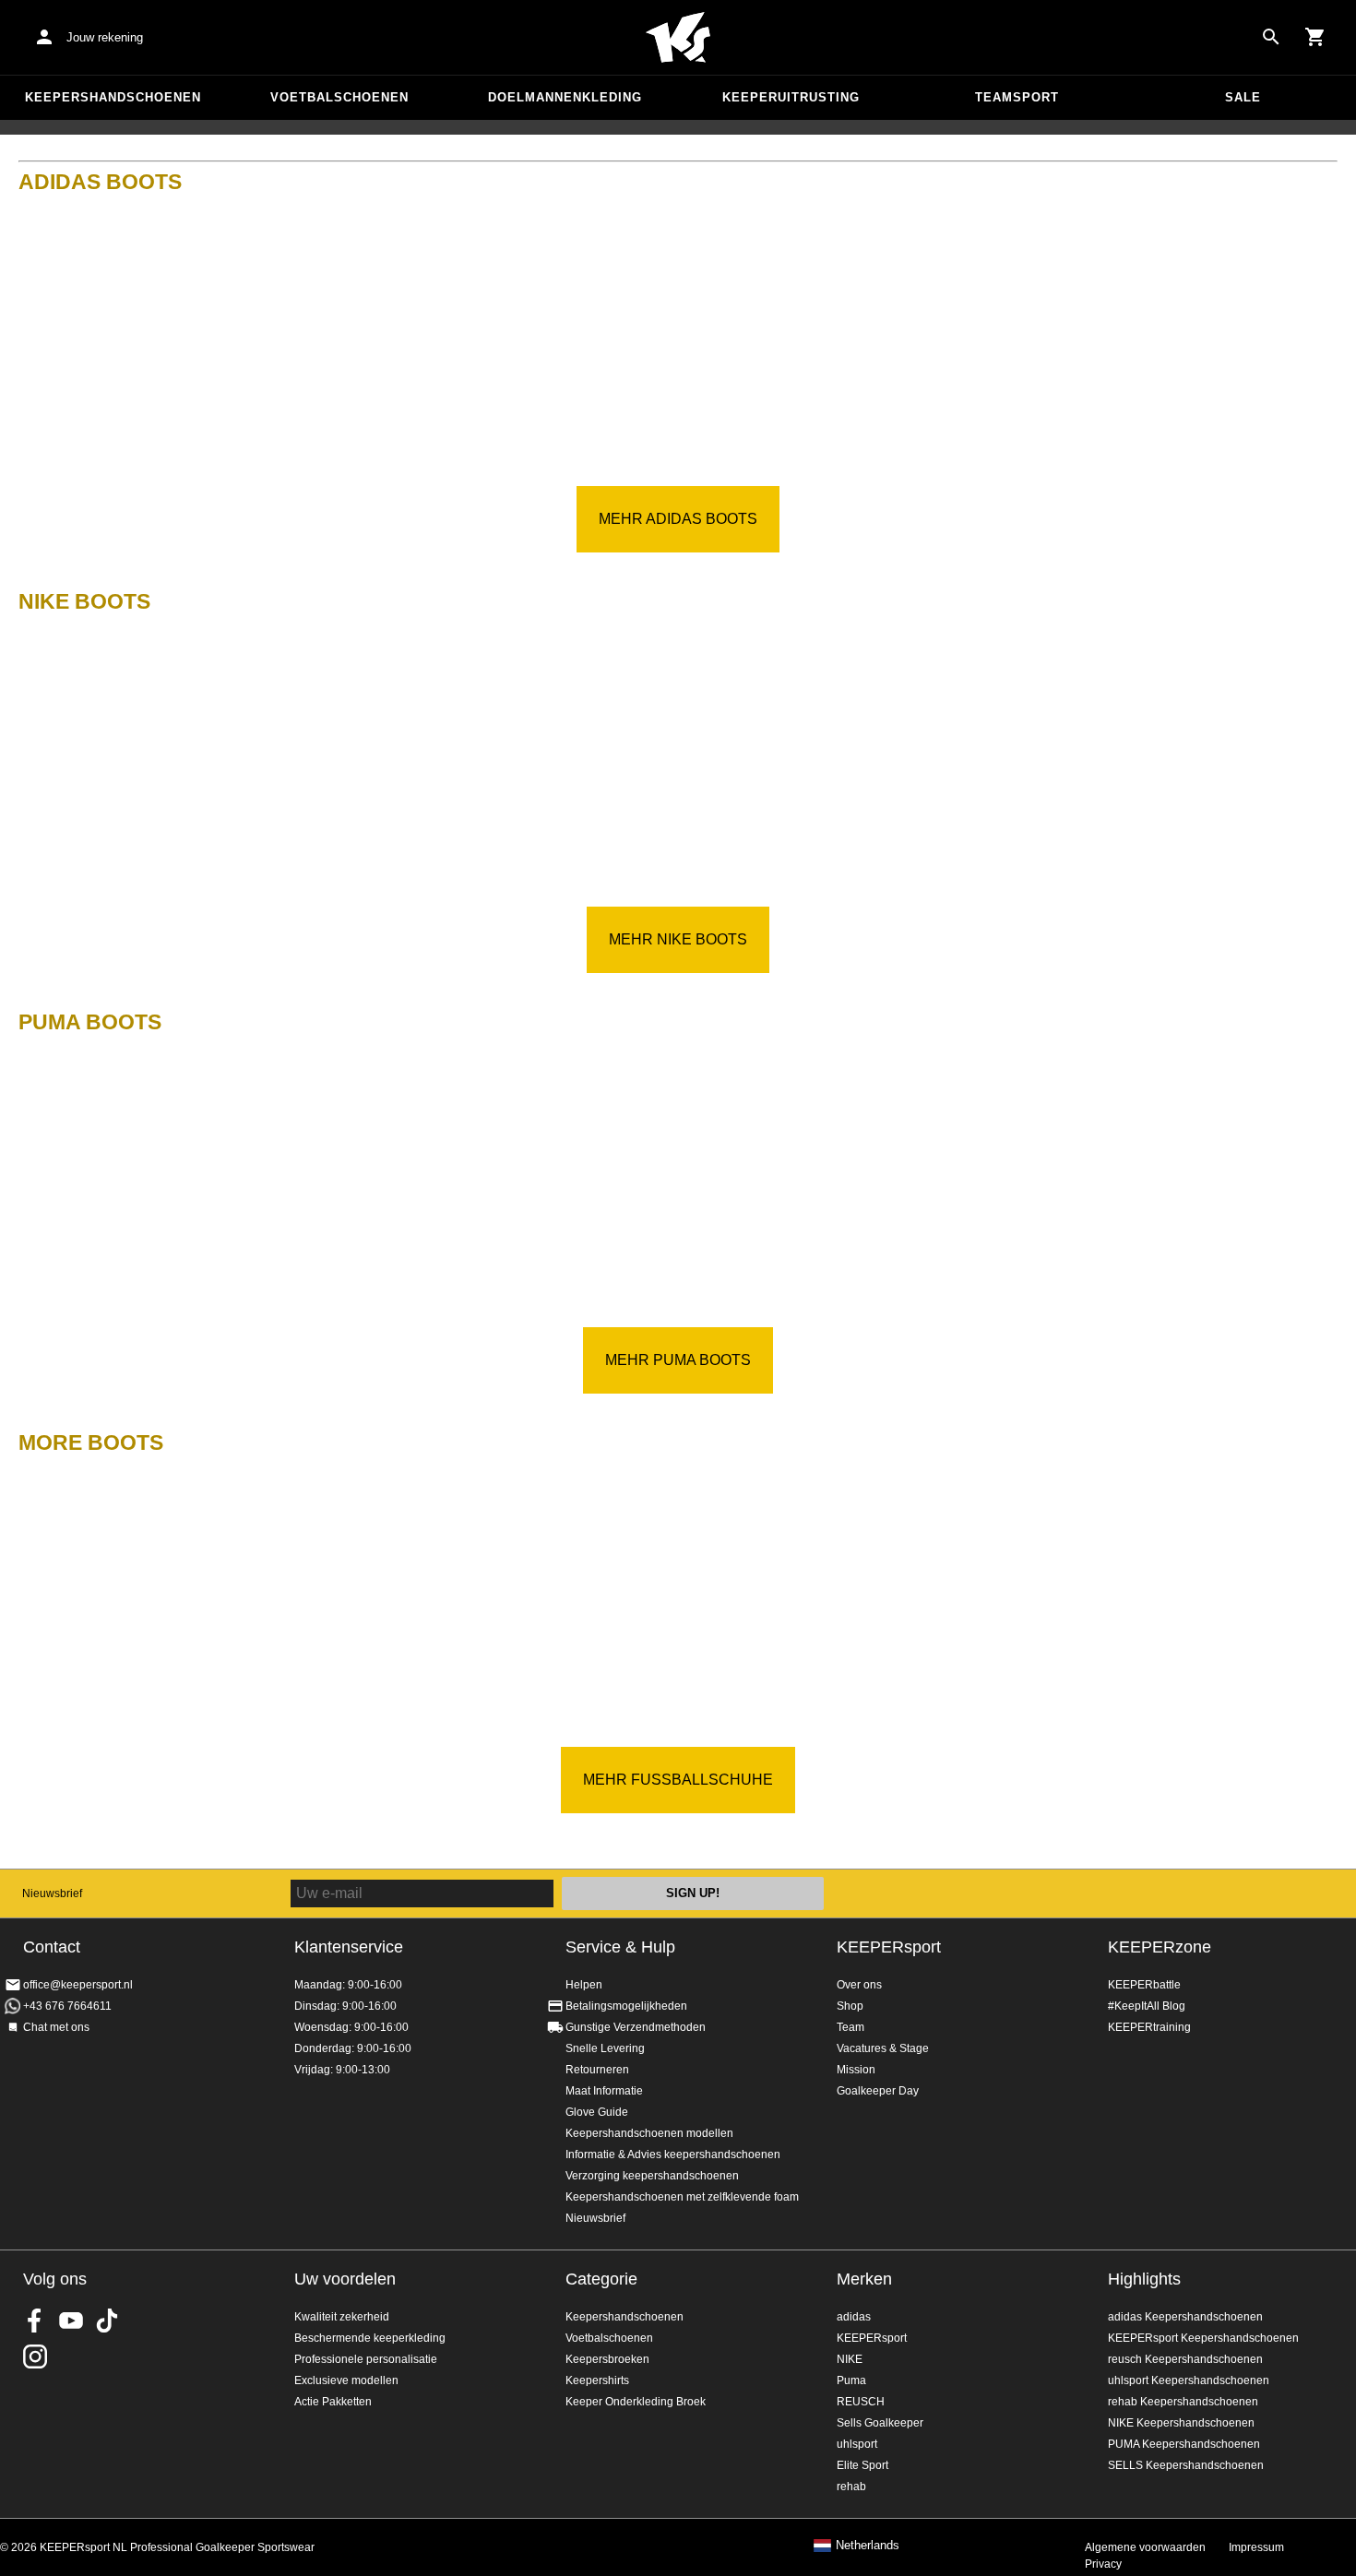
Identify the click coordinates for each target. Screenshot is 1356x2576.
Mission (856, 2070)
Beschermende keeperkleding (370, 2338)
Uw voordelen (345, 2279)
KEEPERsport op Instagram (35, 2356)
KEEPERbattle (1144, 1985)
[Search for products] (1271, 37)
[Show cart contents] (1315, 37)
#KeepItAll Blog (1147, 2006)
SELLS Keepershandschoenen (1186, 2465)
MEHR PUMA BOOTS (678, 1360)
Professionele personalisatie (366, 2359)
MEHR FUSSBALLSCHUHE (678, 1780)
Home (678, 38)
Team (850, 2027)
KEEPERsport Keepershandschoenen (1203, 2338)
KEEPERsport (889, 1947)
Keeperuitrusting (791, 97)
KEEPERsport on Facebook (35, 2321)
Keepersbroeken (607, 2359)
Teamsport (1017, 97)
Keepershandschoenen (113, 97)
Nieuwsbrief (52, 1893)
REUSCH (861, 2402)
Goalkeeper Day (878, 2091)
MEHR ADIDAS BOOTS (678, 519)
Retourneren (597, 2070)
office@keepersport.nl (78, 1985)
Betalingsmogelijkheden (626, 2006)
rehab (851, 2487)
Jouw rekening (105, 37)
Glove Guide (597, 2112)
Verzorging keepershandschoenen (652, 2176)
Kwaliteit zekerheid (342, 2317)
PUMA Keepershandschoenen (1184, 2444)
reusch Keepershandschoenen (1185, 2359)
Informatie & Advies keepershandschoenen (673, 2155)
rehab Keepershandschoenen (1183, 2402)
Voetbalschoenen (339, 97)
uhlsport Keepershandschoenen (1189, 2380)
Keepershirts (597, 2380)
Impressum (1256, 2547)
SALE (1243, 97)
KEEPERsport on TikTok (107, 2321)
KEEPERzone (1160, 1947)
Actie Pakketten (333, 2402)
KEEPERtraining (1149, 2027)
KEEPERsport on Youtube (71, 2321)
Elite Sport (862, 2465)
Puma (851, 2380)
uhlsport (857, 2444)
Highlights (1144, 2279)
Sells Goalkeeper (880, 2423)
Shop (850, 2006)
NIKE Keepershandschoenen (1181, 2423)
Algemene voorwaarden (1145, 2547)
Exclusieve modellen (346, 2380)
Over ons (859, 1985)
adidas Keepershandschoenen (1185, 2317)
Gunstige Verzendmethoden (636, 2027)
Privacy (1103, 2564)
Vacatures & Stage (883, 2048)
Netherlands (868, 2546)
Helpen (584, 1985)
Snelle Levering (605, 2048)
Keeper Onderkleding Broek (636, 2402)
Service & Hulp (620, 1947)
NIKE (850, 2359)
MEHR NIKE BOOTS (678, 939)
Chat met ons (56, 2027)
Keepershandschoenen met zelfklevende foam (682, 2197)
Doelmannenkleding (565, 97)
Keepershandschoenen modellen (649, 2133)
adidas (854, 2317)
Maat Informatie (604, 2091)
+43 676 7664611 (67, 2006)
